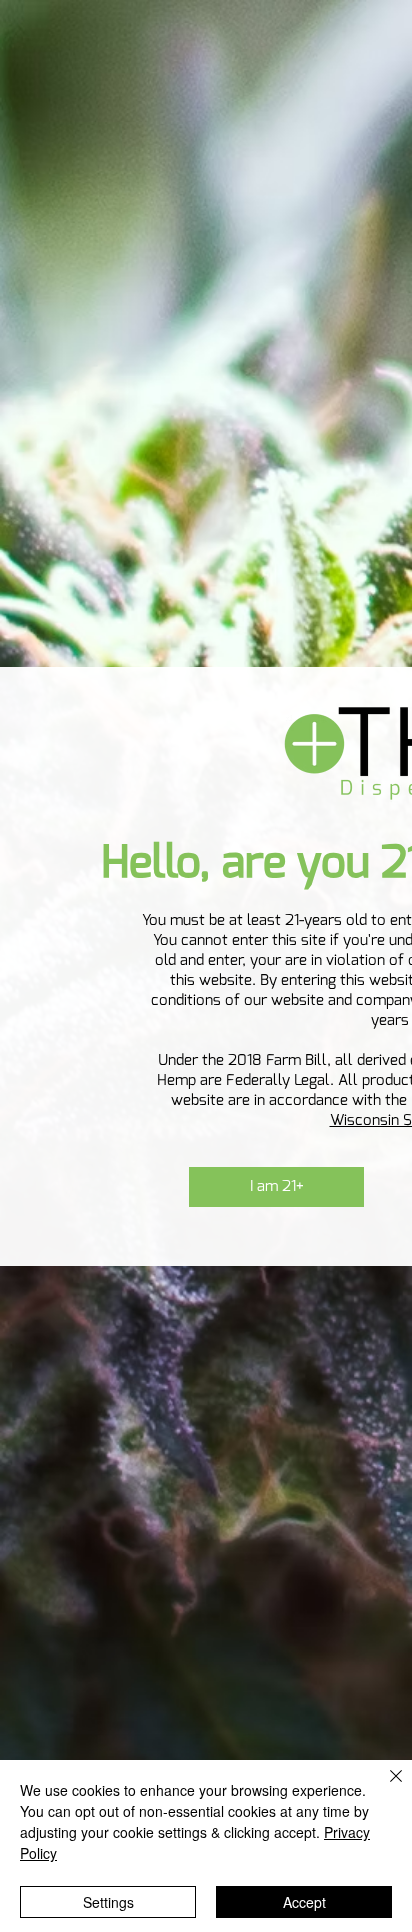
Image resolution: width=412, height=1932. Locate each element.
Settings (108, 1902)
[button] (276, 1187)
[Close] (384, 1788)
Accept (304, 1902)
